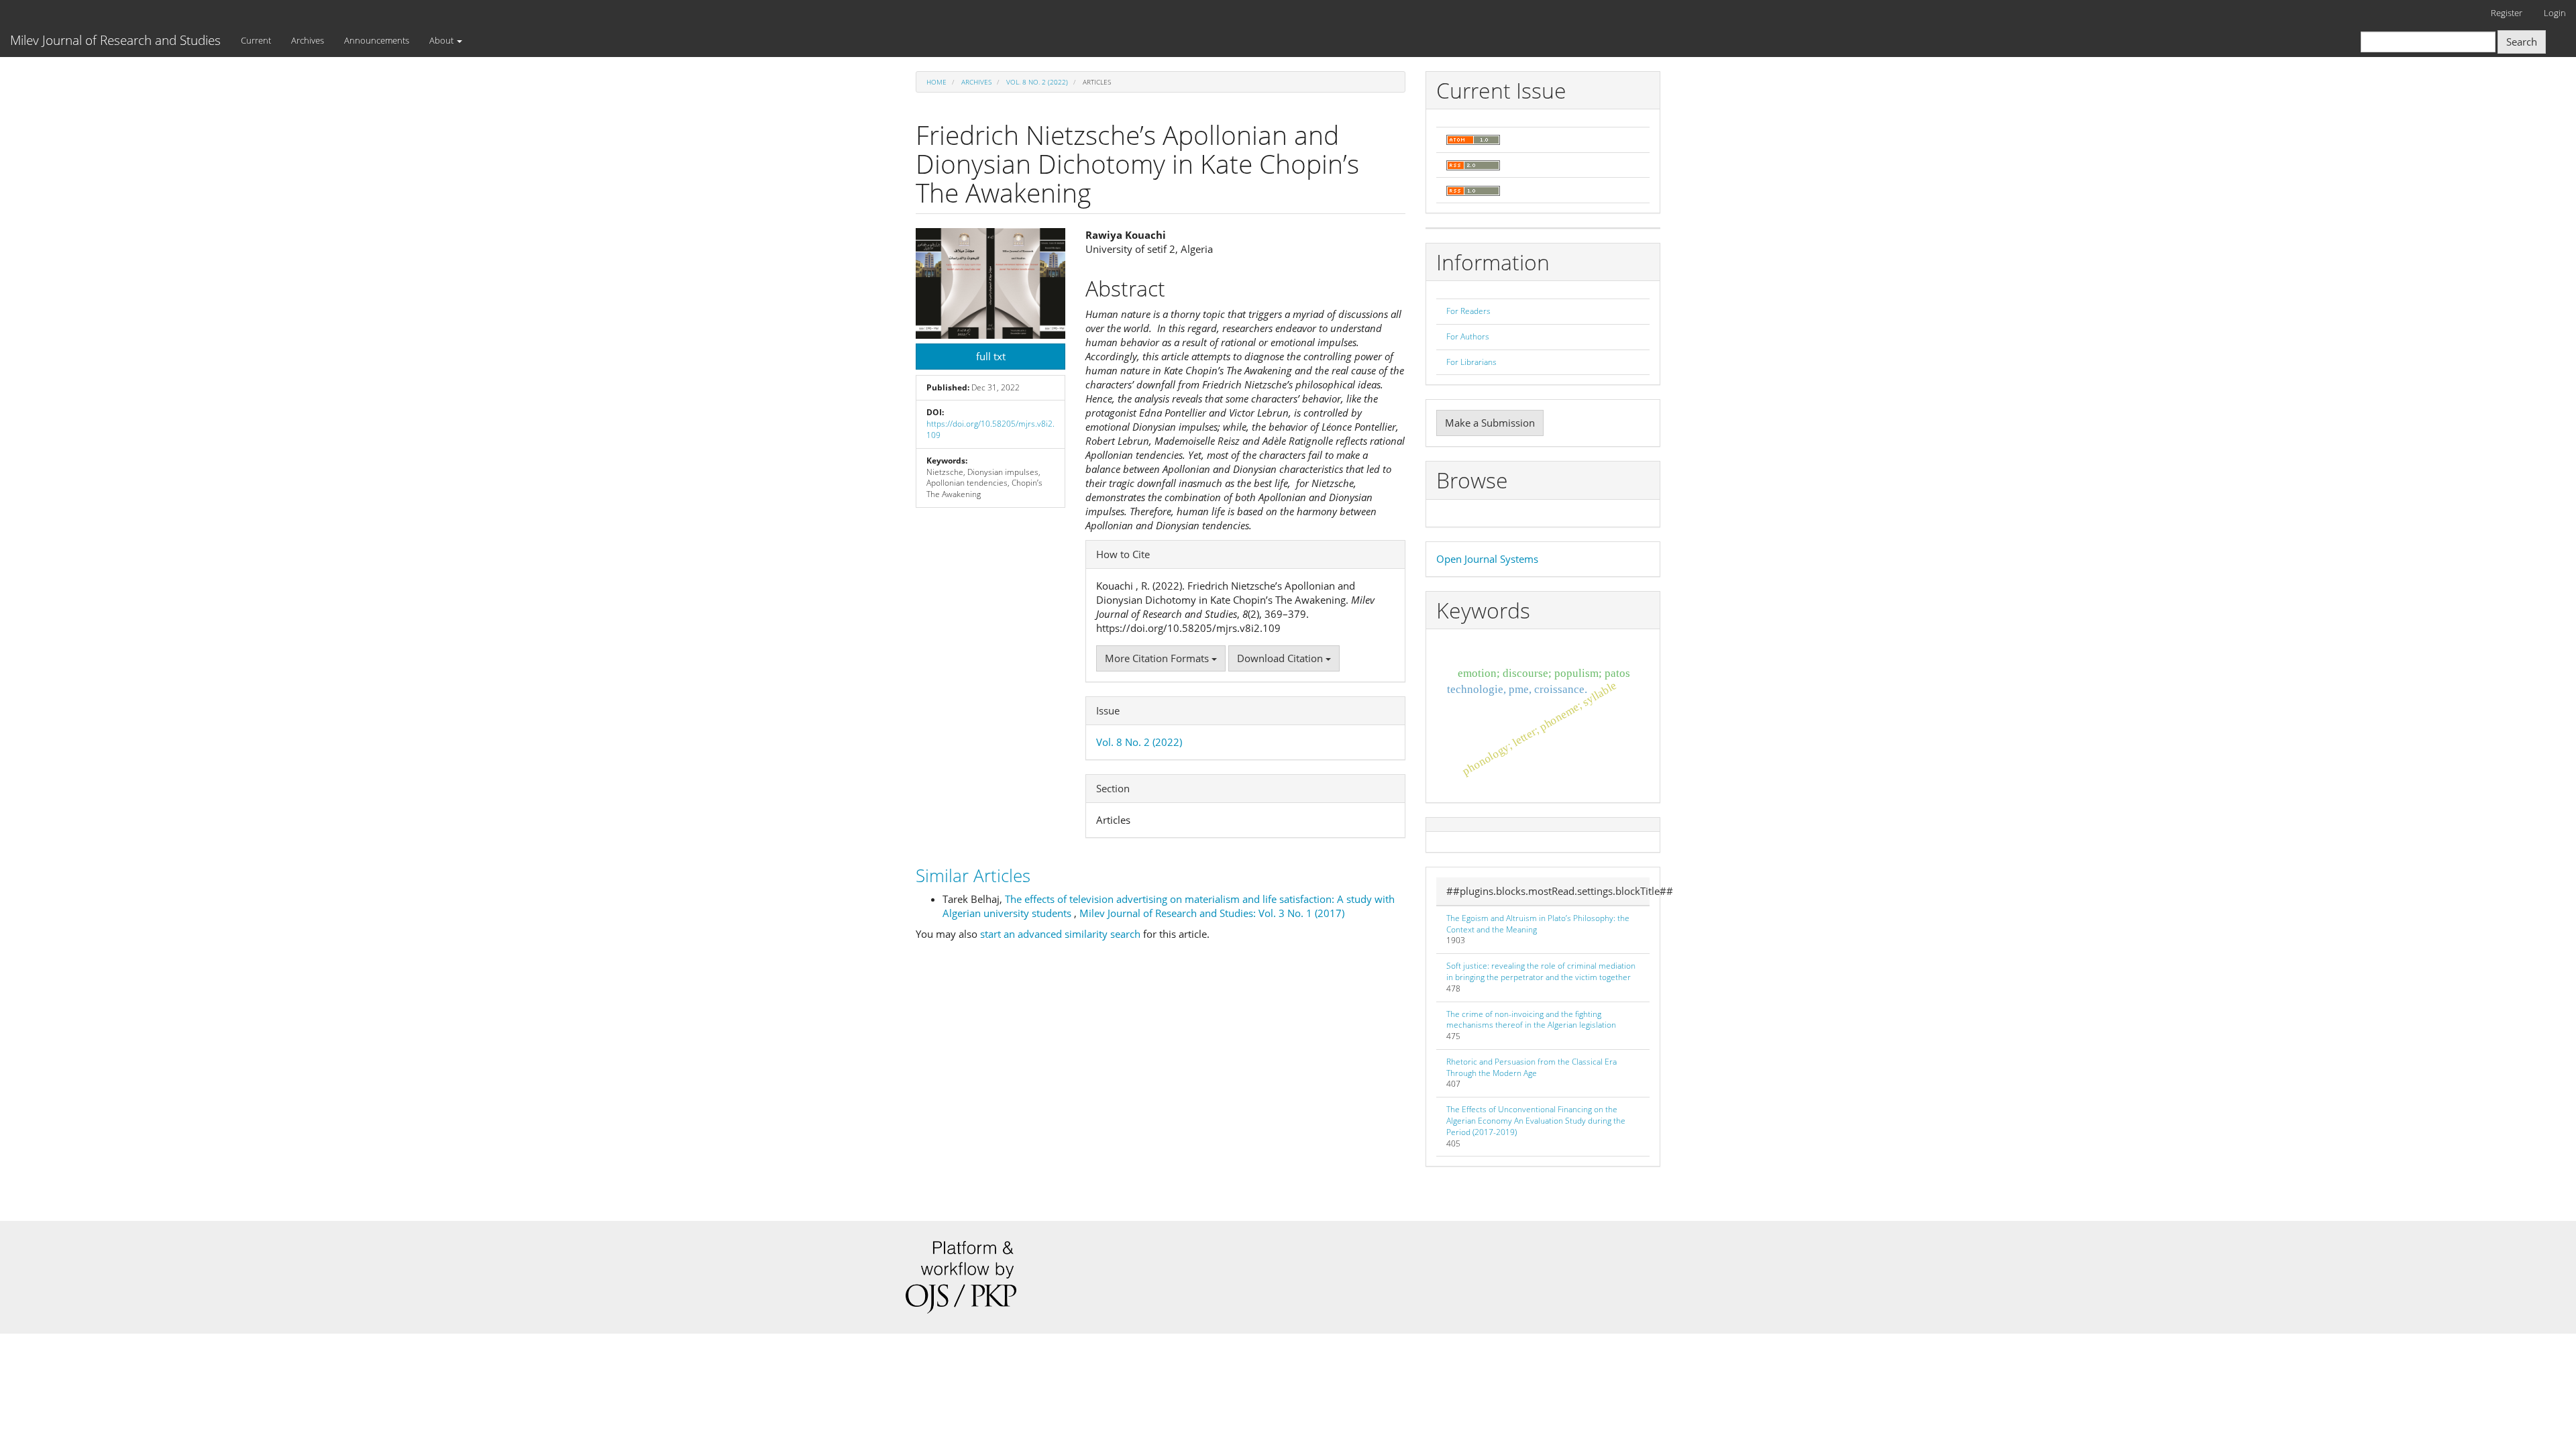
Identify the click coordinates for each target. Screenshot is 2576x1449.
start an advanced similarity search (1060, 934)
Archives (308, 40)
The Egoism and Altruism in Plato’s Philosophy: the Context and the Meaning (1538, 924)
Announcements (377, 40)
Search (2522, 42)
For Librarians (1471, 362)
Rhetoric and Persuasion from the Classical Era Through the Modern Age (1532, 1067)
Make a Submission (1490, 423)
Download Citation (1281, 658)
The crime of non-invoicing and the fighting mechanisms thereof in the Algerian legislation (1531, 1020)
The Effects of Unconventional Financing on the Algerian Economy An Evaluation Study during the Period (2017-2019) (1536, 1121)
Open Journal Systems (1487, 559)
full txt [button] (991, 356)
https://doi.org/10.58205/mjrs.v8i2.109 (990, 429)
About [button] (442, 40)
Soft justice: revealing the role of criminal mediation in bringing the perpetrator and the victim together (1541, 971)
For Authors (1468, 336)
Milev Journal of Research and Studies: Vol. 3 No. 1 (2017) (1212, 913)
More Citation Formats (1158, 658)
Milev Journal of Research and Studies (115, 40)
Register (2507, 13)
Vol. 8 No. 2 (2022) (1037, 82)
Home (936, 82)
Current (256, 40)
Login (2555, 13)
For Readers (1468, 311)
